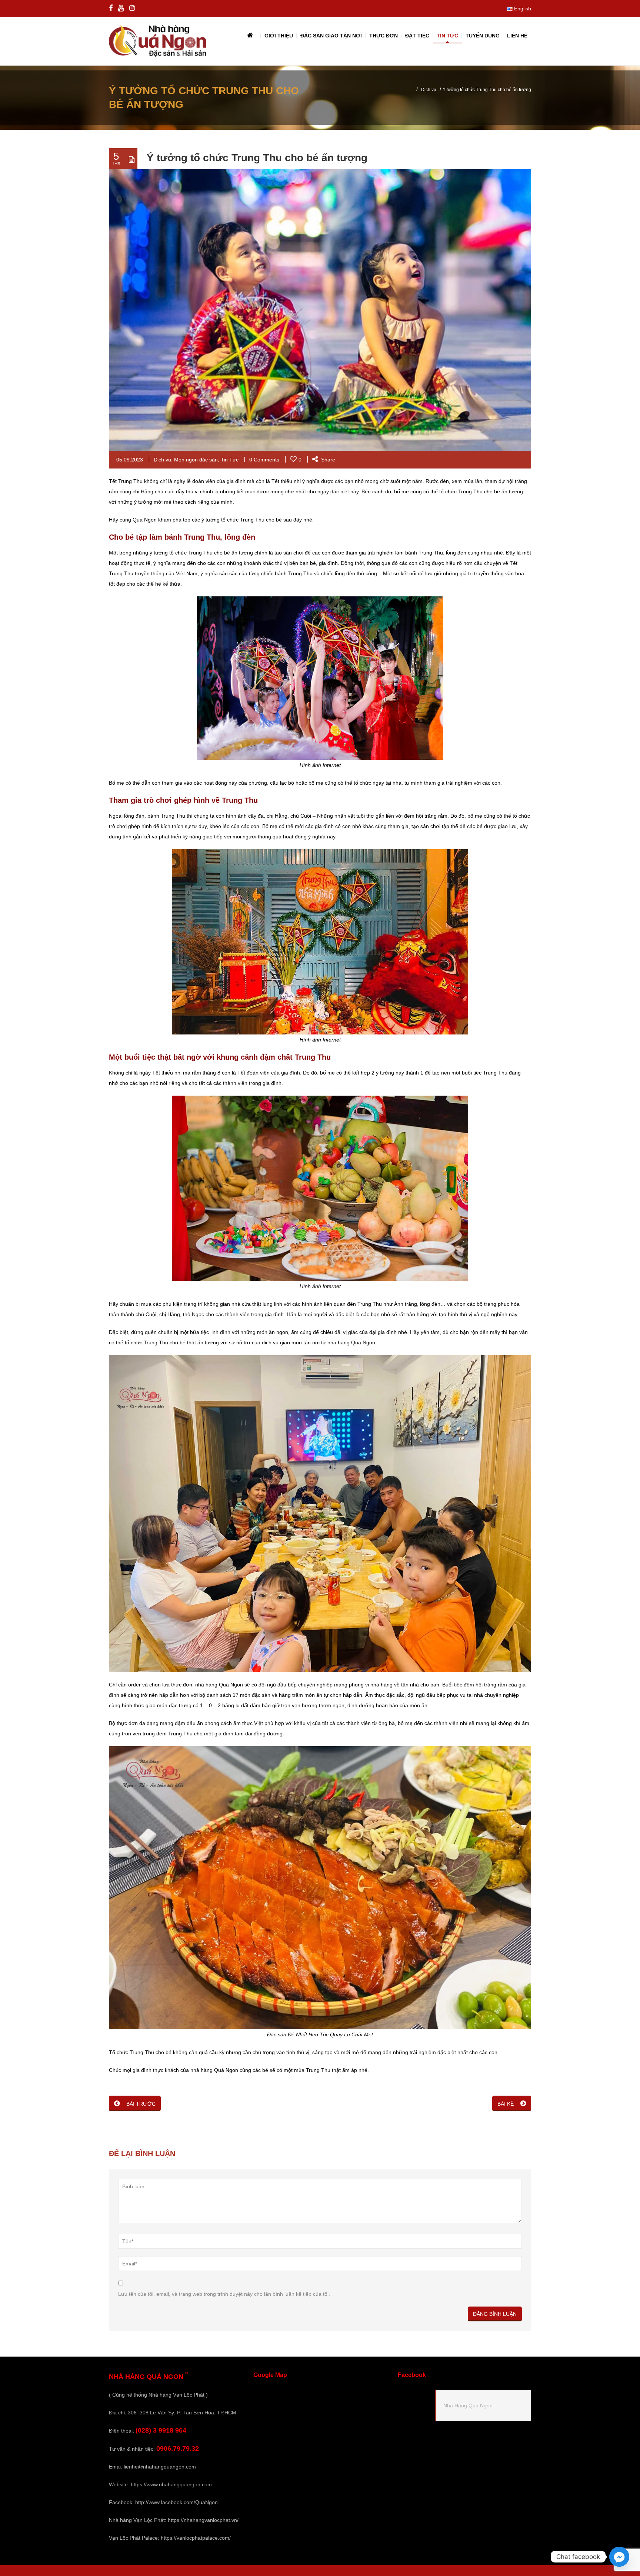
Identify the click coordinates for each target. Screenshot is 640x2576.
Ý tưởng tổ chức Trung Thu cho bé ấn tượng (257, 158)
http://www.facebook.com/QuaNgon (176, 2502)
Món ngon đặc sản (196, 460)
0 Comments (264, 460)
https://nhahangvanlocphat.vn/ (203, 2520)
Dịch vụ (429, 90)
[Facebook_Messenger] (619, 2557)
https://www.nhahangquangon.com (171, 2484)
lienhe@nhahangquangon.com (160, 2467)
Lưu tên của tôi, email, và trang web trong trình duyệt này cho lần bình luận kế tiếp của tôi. (224, 2294)
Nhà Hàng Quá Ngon (468, 2406)
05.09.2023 (130, 460)
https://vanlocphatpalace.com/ (196, 2538)
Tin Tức (230, 460)
